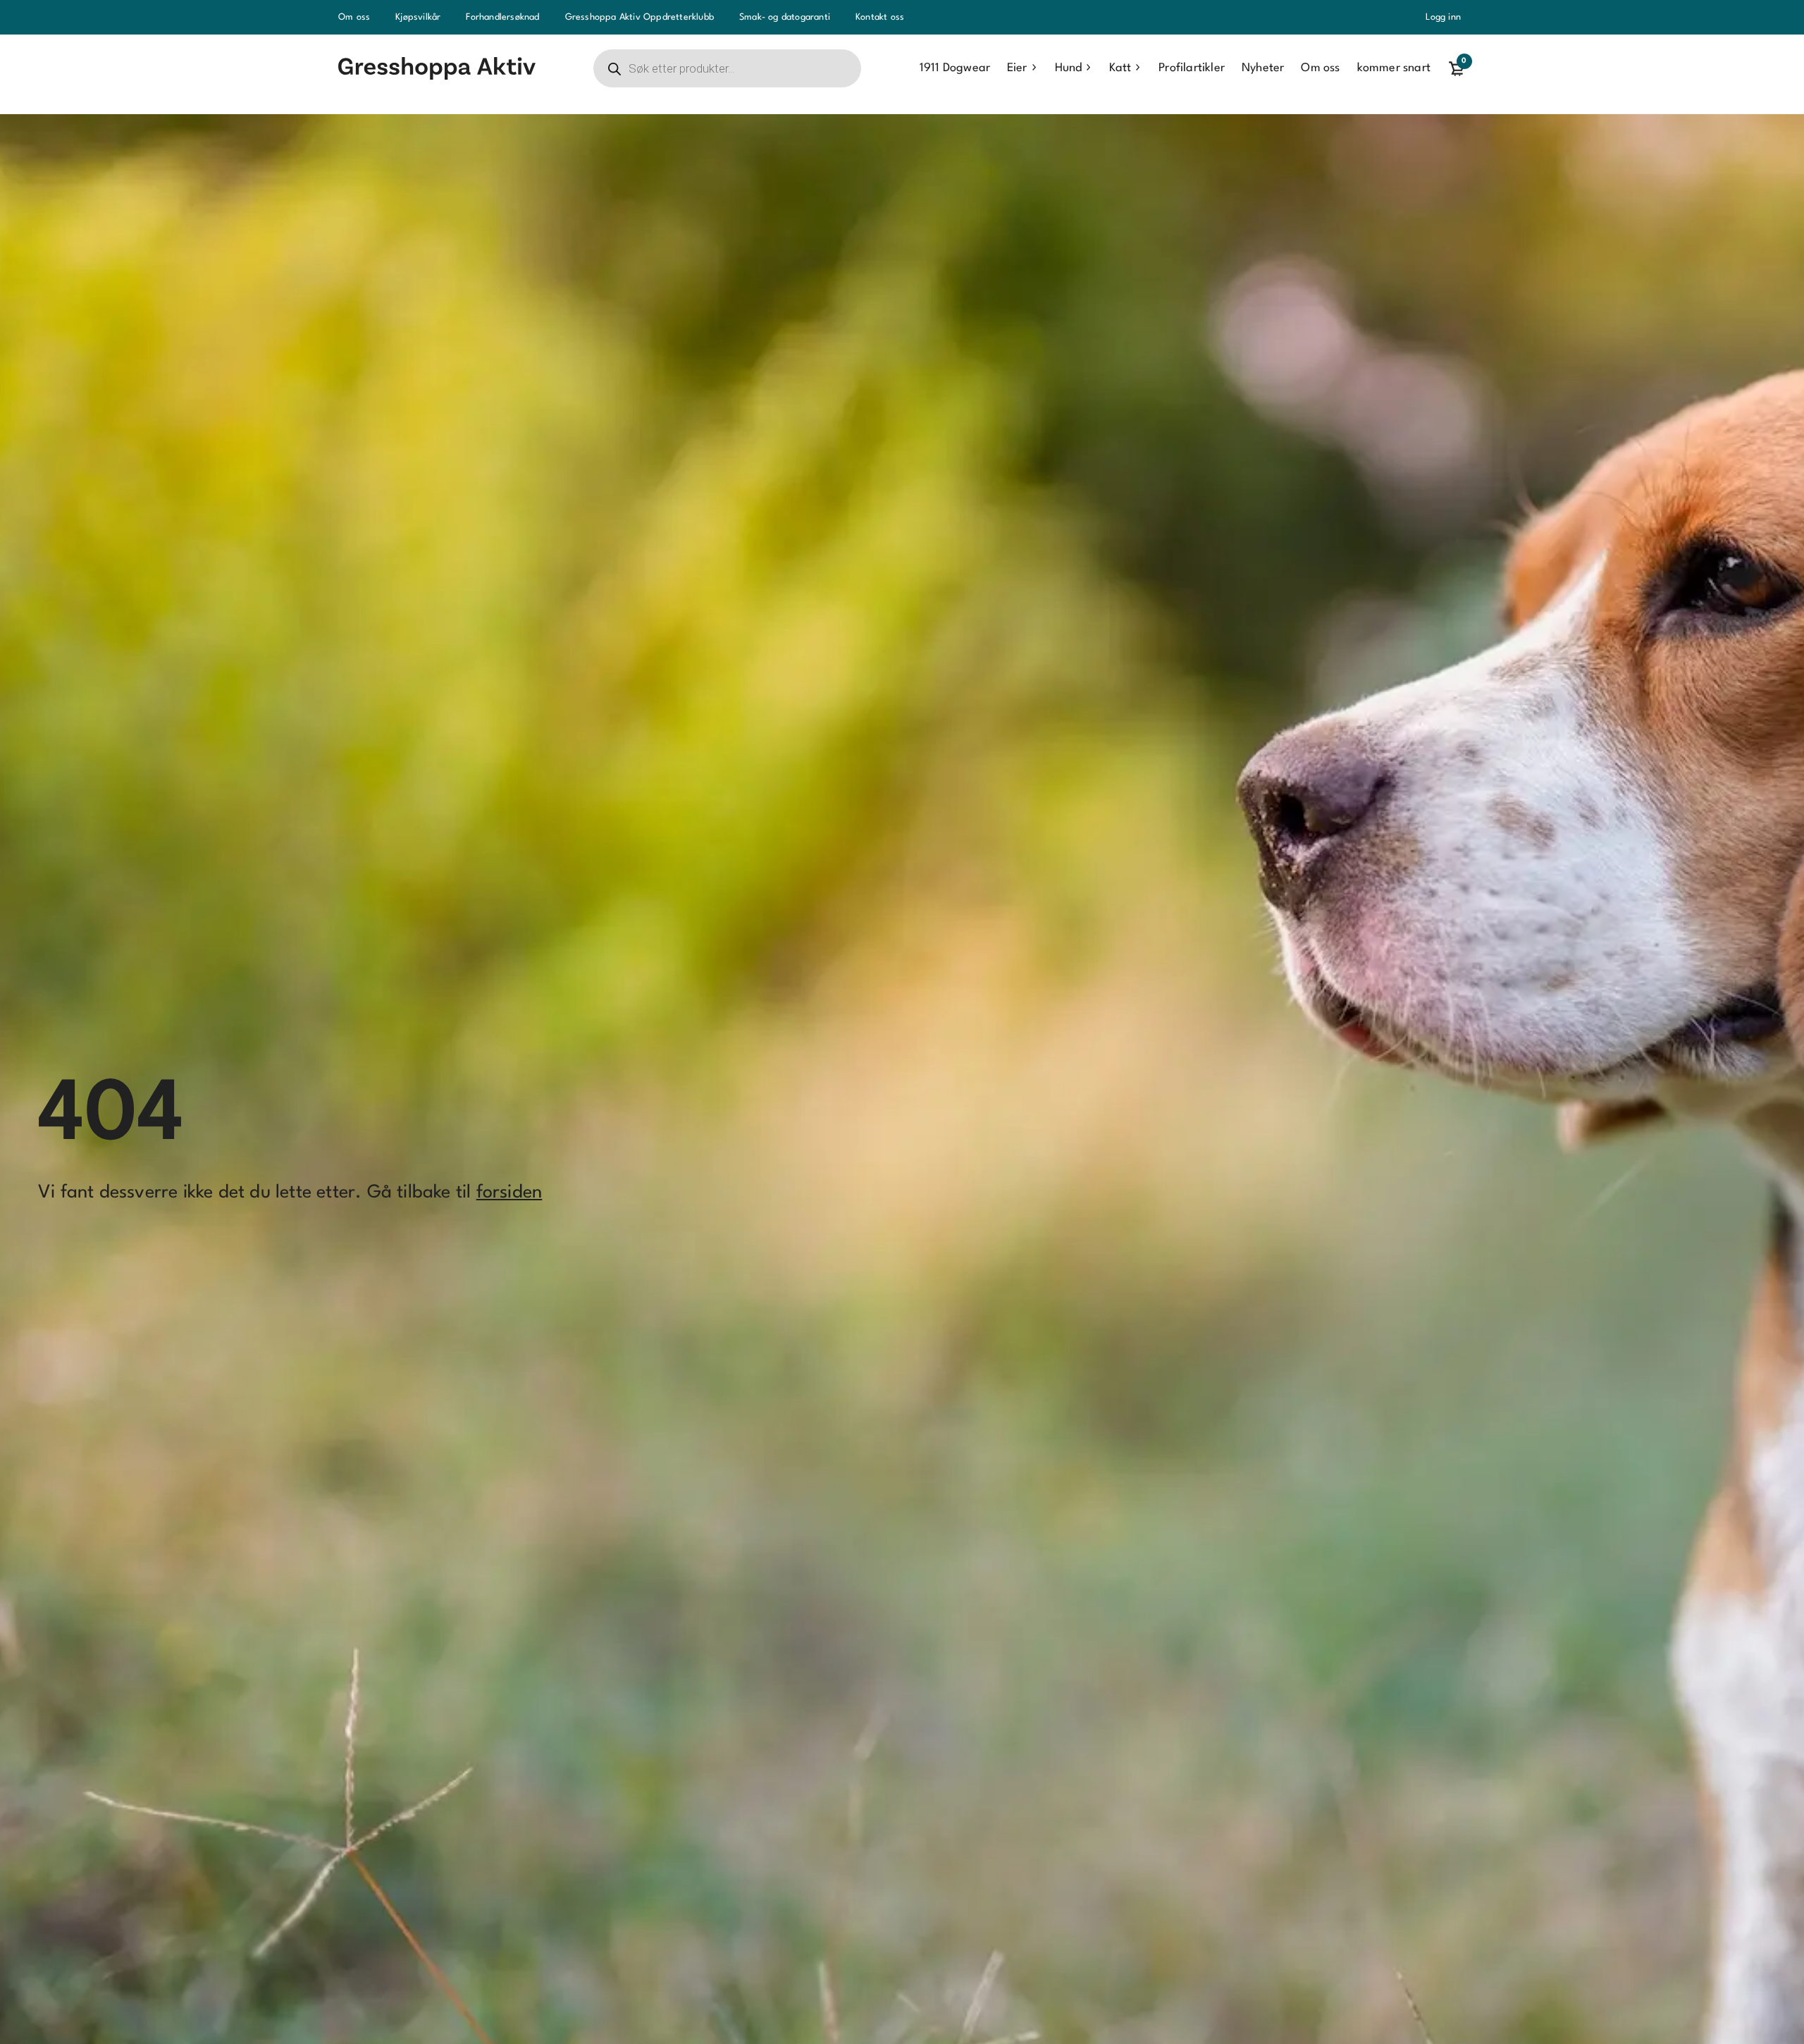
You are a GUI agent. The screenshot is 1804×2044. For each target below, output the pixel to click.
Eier (1017, 68)
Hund (1068, 68)
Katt (1120, 68)
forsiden (509, 1193)
